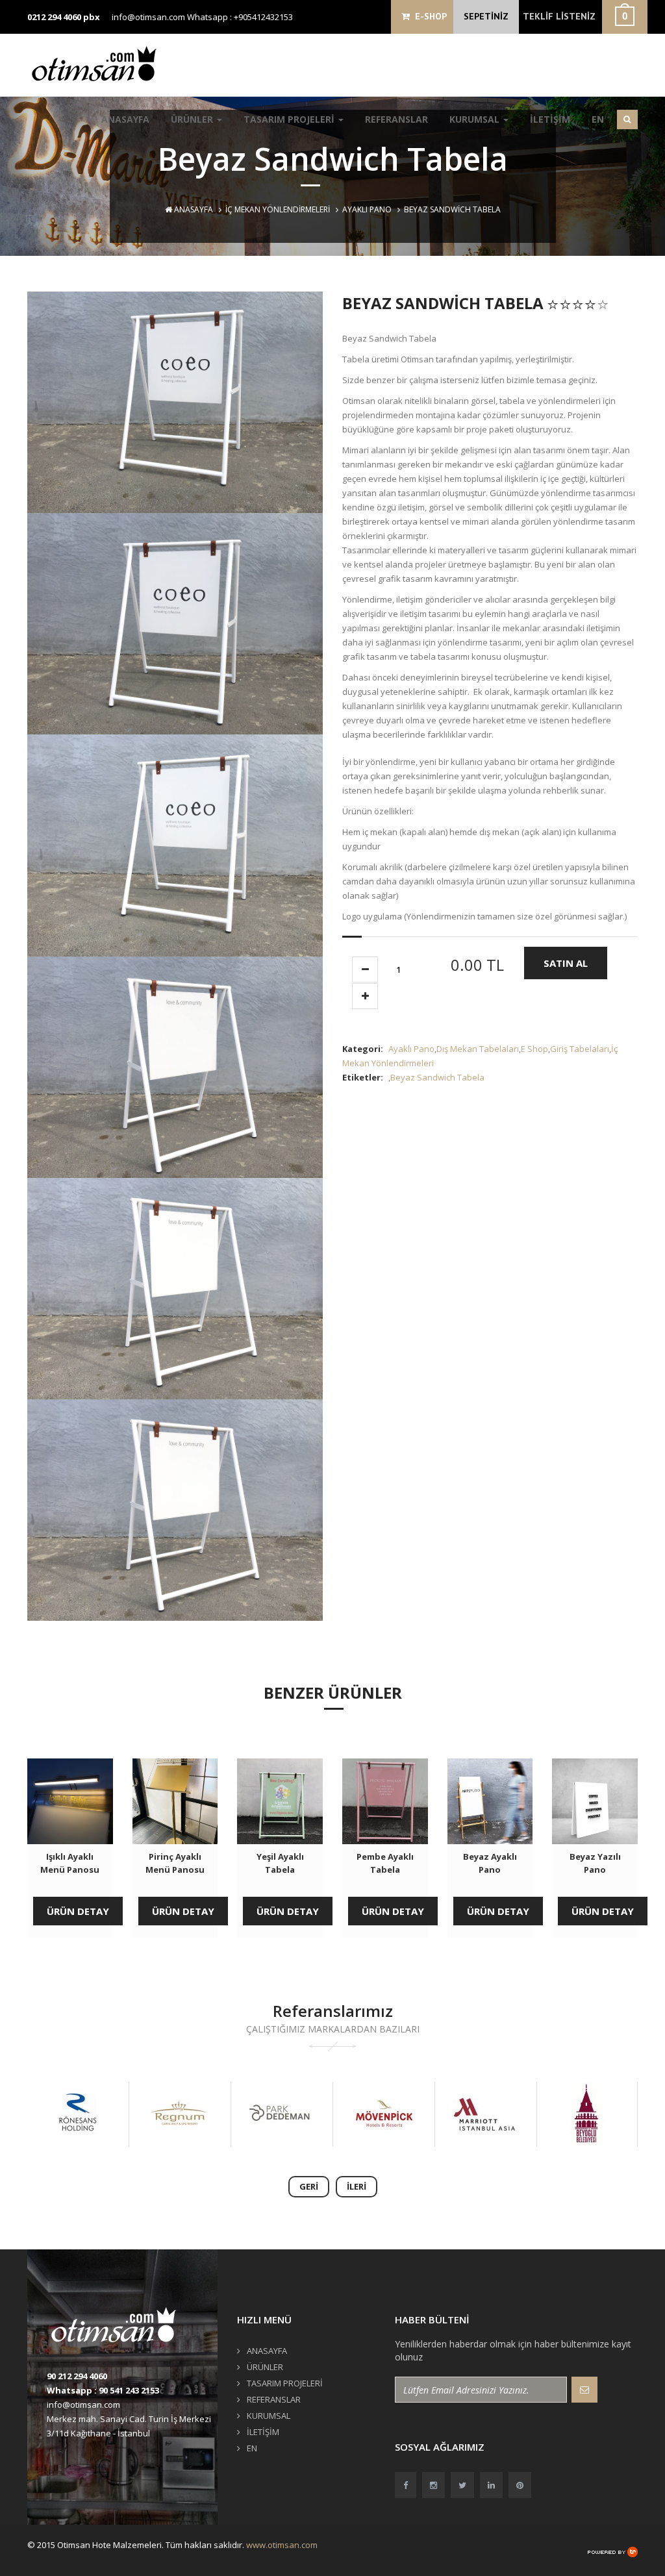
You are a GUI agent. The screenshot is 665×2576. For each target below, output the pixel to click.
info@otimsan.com (148, 17)
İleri (357, 2186)
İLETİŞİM (550, 119)
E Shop (534, 1049)
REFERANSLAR (396, 119)
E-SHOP (428, 16)
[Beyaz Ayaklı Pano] (490, 1801)
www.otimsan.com (282, 2545)
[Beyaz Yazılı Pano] (595, 1801)
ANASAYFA (125, 119)
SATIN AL (566, 963)
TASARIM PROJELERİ (290, 119)
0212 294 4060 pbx (64, 17)
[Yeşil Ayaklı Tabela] (280, 1801)
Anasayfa (193, 209)
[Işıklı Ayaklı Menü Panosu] (70, 1801)
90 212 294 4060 (77, 2376)
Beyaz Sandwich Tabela (437, 1077)
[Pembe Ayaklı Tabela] (385, 1801)
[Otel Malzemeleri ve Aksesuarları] (99, 63)
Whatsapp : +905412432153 (240, 17)
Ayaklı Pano (367, 209)
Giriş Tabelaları (580, 1049)
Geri (309, 2186)
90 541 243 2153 (129, 2390)
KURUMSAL (476, 119)
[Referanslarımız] (77, 2114)
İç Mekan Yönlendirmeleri (278, 209)
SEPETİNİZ (486, 16)
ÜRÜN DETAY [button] (78, 1911)
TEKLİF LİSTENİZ (559, 16)
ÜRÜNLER (193, 119)
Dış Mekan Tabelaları (478, 1049)
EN (598, 119)
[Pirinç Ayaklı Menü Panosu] (175, 1801)
